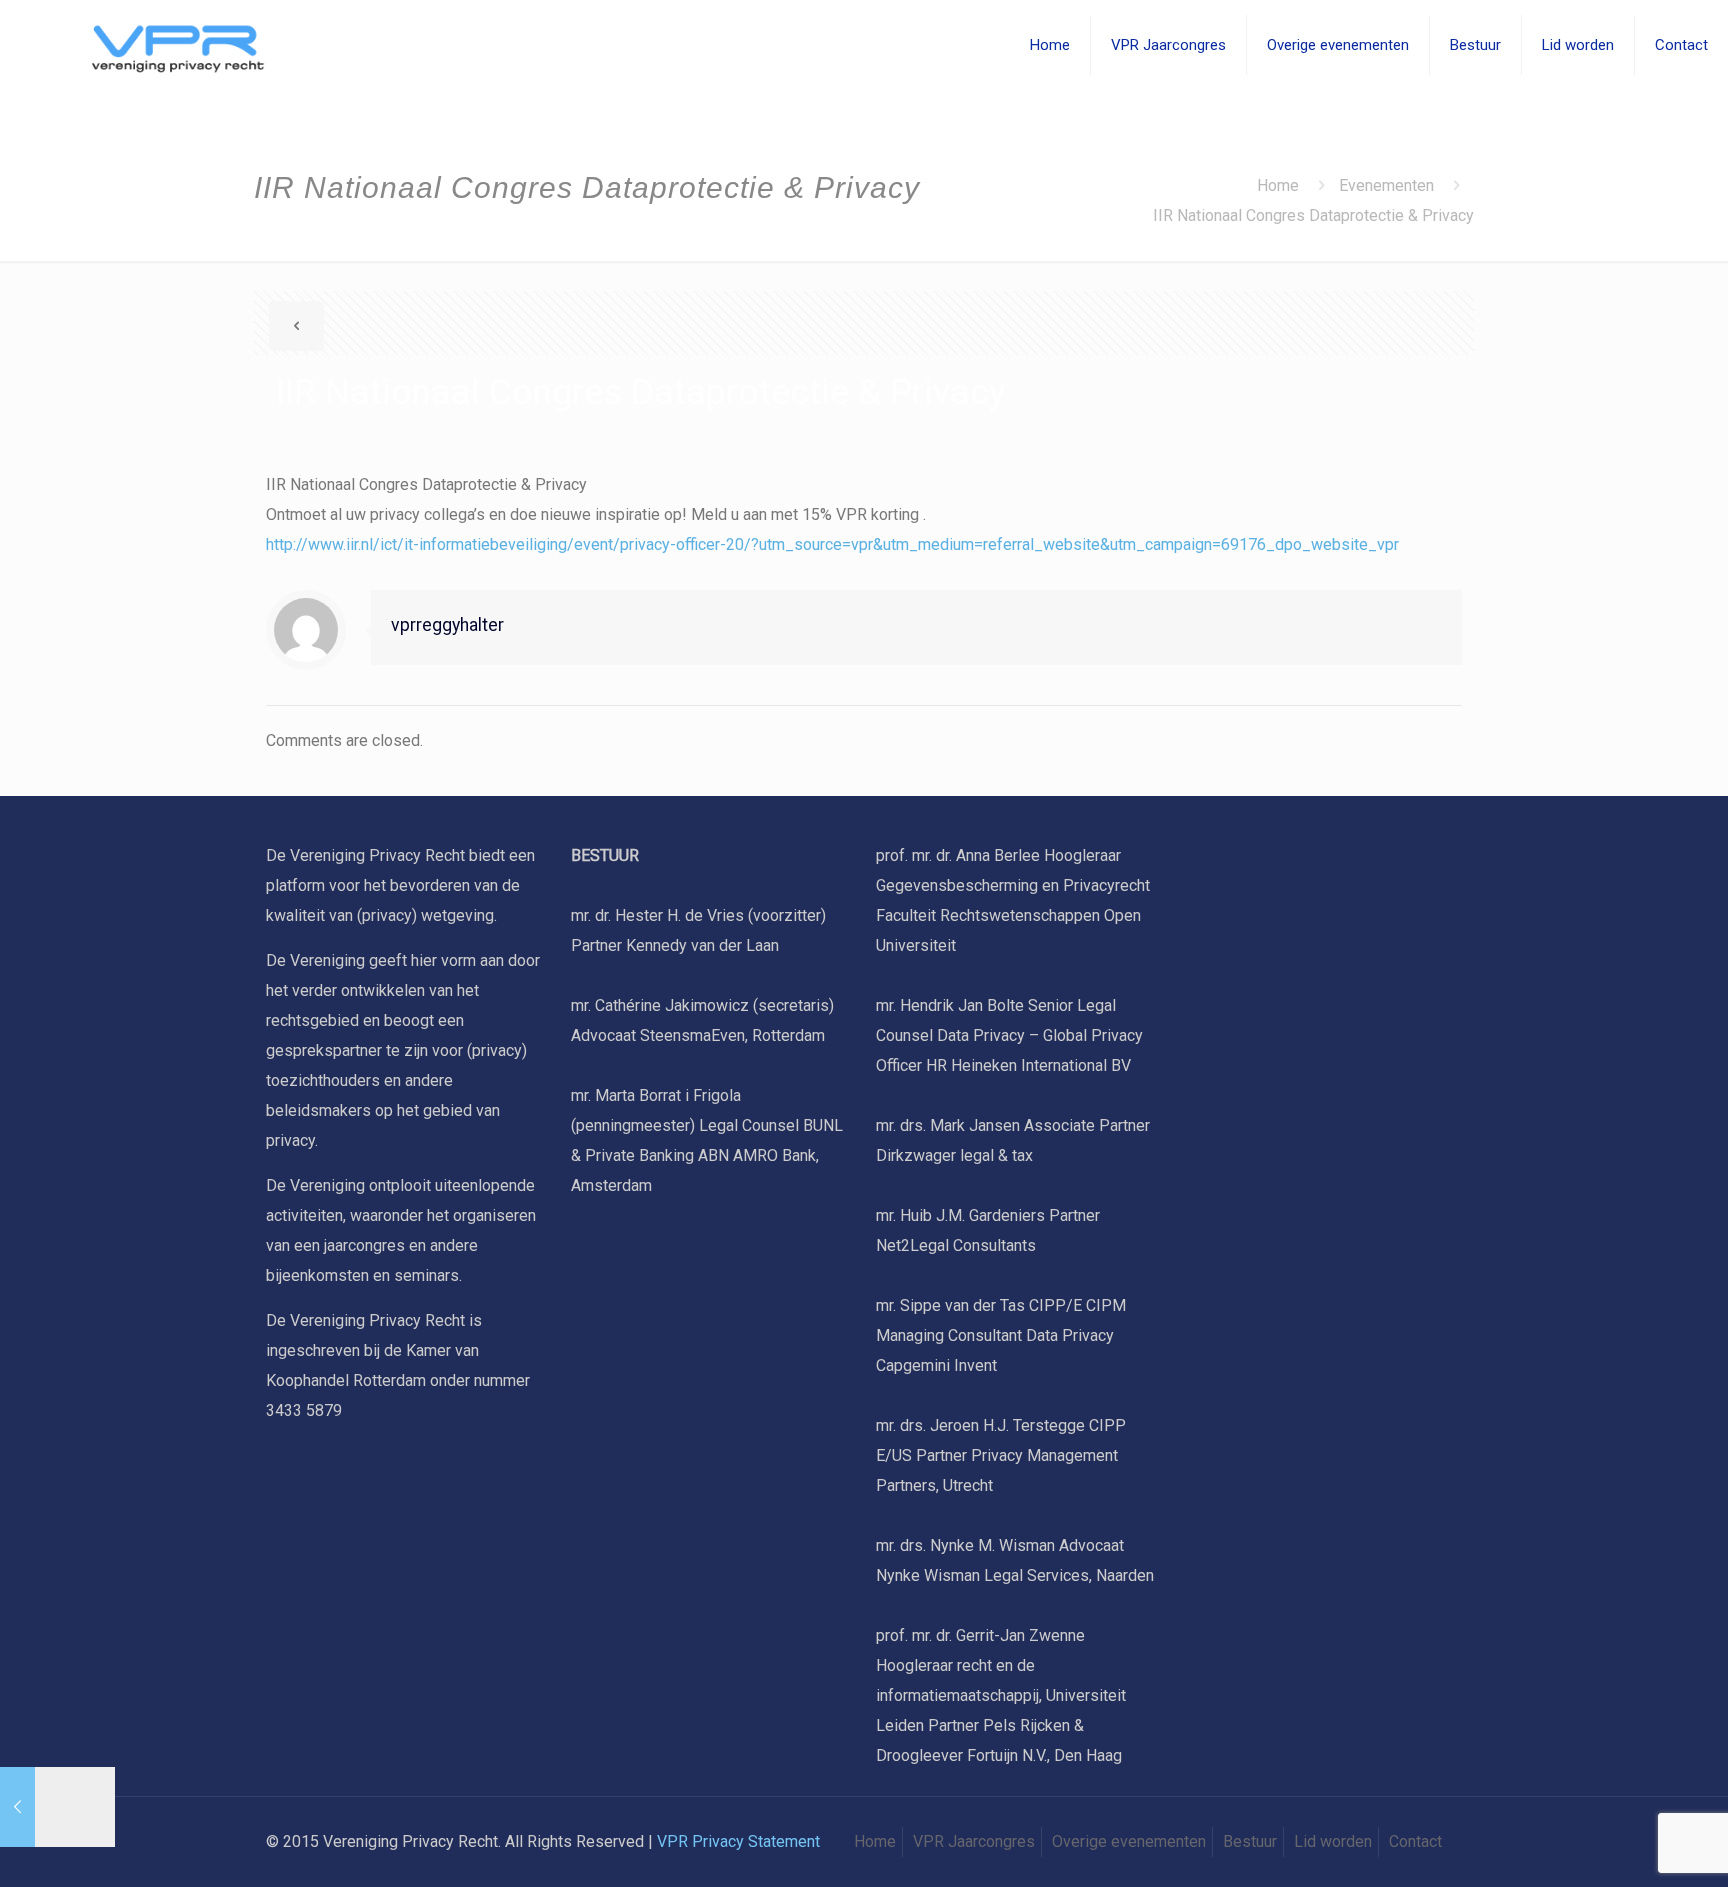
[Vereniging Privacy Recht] (152, 45)
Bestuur (1250, 1841)
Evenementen (1386, 185)
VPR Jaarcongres (974, 1841)
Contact (1415, 1841)
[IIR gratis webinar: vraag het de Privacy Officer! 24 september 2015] (57, 1807)
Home (1278, 185)
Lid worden (1333, 1841)
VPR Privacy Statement (738, 1841)
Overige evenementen (1129, 1841)
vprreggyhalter (447, 625)
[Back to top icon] (1632, 1846)
